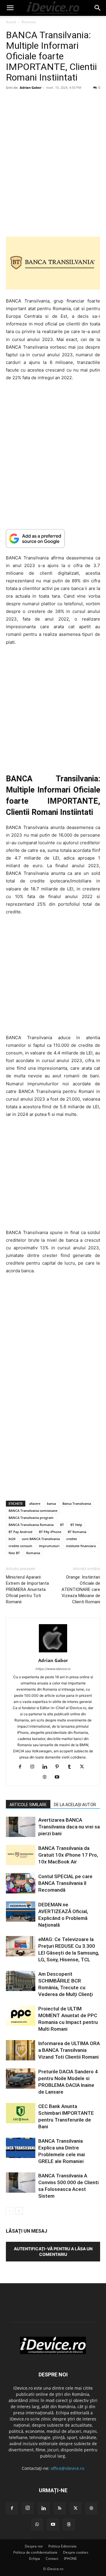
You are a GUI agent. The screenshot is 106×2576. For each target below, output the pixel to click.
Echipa (35, 2559)
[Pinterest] (59, 1767)
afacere (35, 1503)
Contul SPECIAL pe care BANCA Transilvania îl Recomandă (65, 1883)
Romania (29, 22)
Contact (52, 2559)
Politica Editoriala (62, 2546)
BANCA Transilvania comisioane (33, 1511)
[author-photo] (53, 1652)
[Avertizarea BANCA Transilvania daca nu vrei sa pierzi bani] (21, 1827)
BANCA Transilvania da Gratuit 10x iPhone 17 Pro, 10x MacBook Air (68, 1855)
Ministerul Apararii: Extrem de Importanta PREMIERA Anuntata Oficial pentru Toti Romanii (27, 1589)
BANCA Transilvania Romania (31, 1525)
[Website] (47, 1777)
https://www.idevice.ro (53, 1669)
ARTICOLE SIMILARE (28, 1805)
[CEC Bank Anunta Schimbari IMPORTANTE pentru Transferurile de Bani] (21, 2113)
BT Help (76, 1525)
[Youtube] (59, 1777)
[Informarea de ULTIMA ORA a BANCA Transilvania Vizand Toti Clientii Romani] (21, 2050)
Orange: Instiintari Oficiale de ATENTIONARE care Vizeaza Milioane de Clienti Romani (81, 1589)
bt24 (12, 1539)
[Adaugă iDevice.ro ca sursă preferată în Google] (53, 538)
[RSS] (59, 2508)
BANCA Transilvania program (31, 1518)
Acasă (11, 22)
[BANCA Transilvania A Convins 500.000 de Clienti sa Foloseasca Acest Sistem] (21, 2183)
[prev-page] (10, 2211)
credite (72, 1539)
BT (62, 1525)
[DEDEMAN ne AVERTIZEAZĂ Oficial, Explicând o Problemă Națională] (21, 1911)
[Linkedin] (47, 1767)
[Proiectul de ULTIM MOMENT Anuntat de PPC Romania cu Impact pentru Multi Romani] (21, 2016)
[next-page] (19, 2211)
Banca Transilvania (77, 1503)
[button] (10, 8)
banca (51, 1503)
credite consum (20, 1546)
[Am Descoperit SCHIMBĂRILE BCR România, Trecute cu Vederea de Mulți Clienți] (21, 1981)
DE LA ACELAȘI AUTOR (75, 1805)
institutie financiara (81, 1546)
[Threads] (69, 2525)
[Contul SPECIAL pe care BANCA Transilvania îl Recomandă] (21, 1883)
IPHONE (70, 2559)
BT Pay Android (20, 1532)
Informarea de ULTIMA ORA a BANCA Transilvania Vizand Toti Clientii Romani (69, 2050)
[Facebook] (22, 1767)
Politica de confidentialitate (35, 2552)
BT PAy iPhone (50, 1532)
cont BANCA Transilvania (41, 1539)
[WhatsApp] (37, 2525)
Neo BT (14, 1553)
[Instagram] (35, 1767)
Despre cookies (76, 2552)
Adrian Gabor (31, 87)
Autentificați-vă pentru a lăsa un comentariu (53, 2251)
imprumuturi (49, 1546)
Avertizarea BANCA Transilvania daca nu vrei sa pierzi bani (69, 1827)
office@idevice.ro (67, 2468)
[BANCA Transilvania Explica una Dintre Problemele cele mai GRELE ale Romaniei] (21, 2148)
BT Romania (77, 1532)
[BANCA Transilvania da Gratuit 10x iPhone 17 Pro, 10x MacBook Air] (21, 1855)
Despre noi (34, 2546)
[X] (84, 1767)
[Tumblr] (72, 1767)
